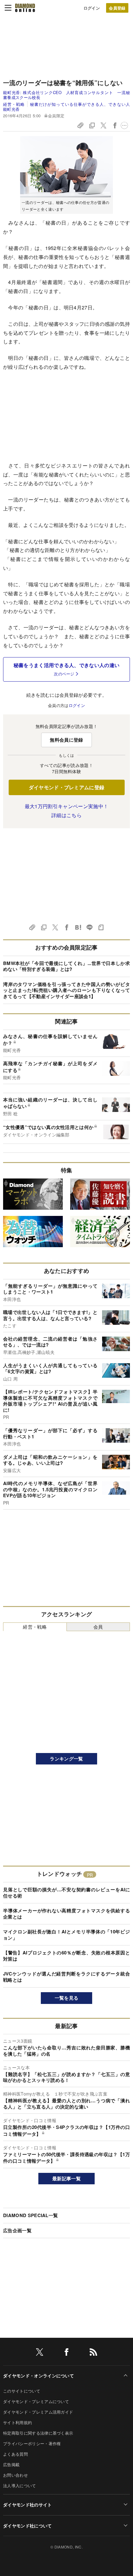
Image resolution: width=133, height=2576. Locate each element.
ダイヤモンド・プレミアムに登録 (67, 787)
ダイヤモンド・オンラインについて (39, 2376)
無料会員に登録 (66, 740)
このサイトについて (22, 2391)
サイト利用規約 (17, 2422)
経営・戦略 (14, 104)
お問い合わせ (15, 2475)
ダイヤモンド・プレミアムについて (36, 2401)
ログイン (92, 8)
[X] (40, 2353)
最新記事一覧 (66, 2178)
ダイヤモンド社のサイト (28, 2505)
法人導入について (20, 2486)
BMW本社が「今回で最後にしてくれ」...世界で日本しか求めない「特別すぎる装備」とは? (66, 966)
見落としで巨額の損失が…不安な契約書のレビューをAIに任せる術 (66, 1893)
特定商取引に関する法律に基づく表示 (38, 2433)
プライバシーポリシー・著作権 (32, 2443)
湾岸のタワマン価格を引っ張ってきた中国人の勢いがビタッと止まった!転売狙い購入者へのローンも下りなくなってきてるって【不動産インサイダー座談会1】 (66, 990)
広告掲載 (11, 2464)
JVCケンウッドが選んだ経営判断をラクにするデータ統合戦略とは (66, 1977)
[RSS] (93, 2353)
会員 (98, 1627)
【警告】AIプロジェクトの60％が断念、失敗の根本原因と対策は (66, 1956)
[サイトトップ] (25, 8)
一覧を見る (67, 1998)
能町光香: (66, 95)
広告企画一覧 (17, 2230)
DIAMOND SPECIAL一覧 (30, 2215)
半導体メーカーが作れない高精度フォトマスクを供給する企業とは (66, 1914)
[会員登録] (117, 8)
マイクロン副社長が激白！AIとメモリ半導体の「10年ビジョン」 (66, 1935)
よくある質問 (15, 2454)
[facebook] (66, 2353)
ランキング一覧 (66, 1759)
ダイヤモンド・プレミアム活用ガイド (38, 2412)
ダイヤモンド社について (28, 2526)
